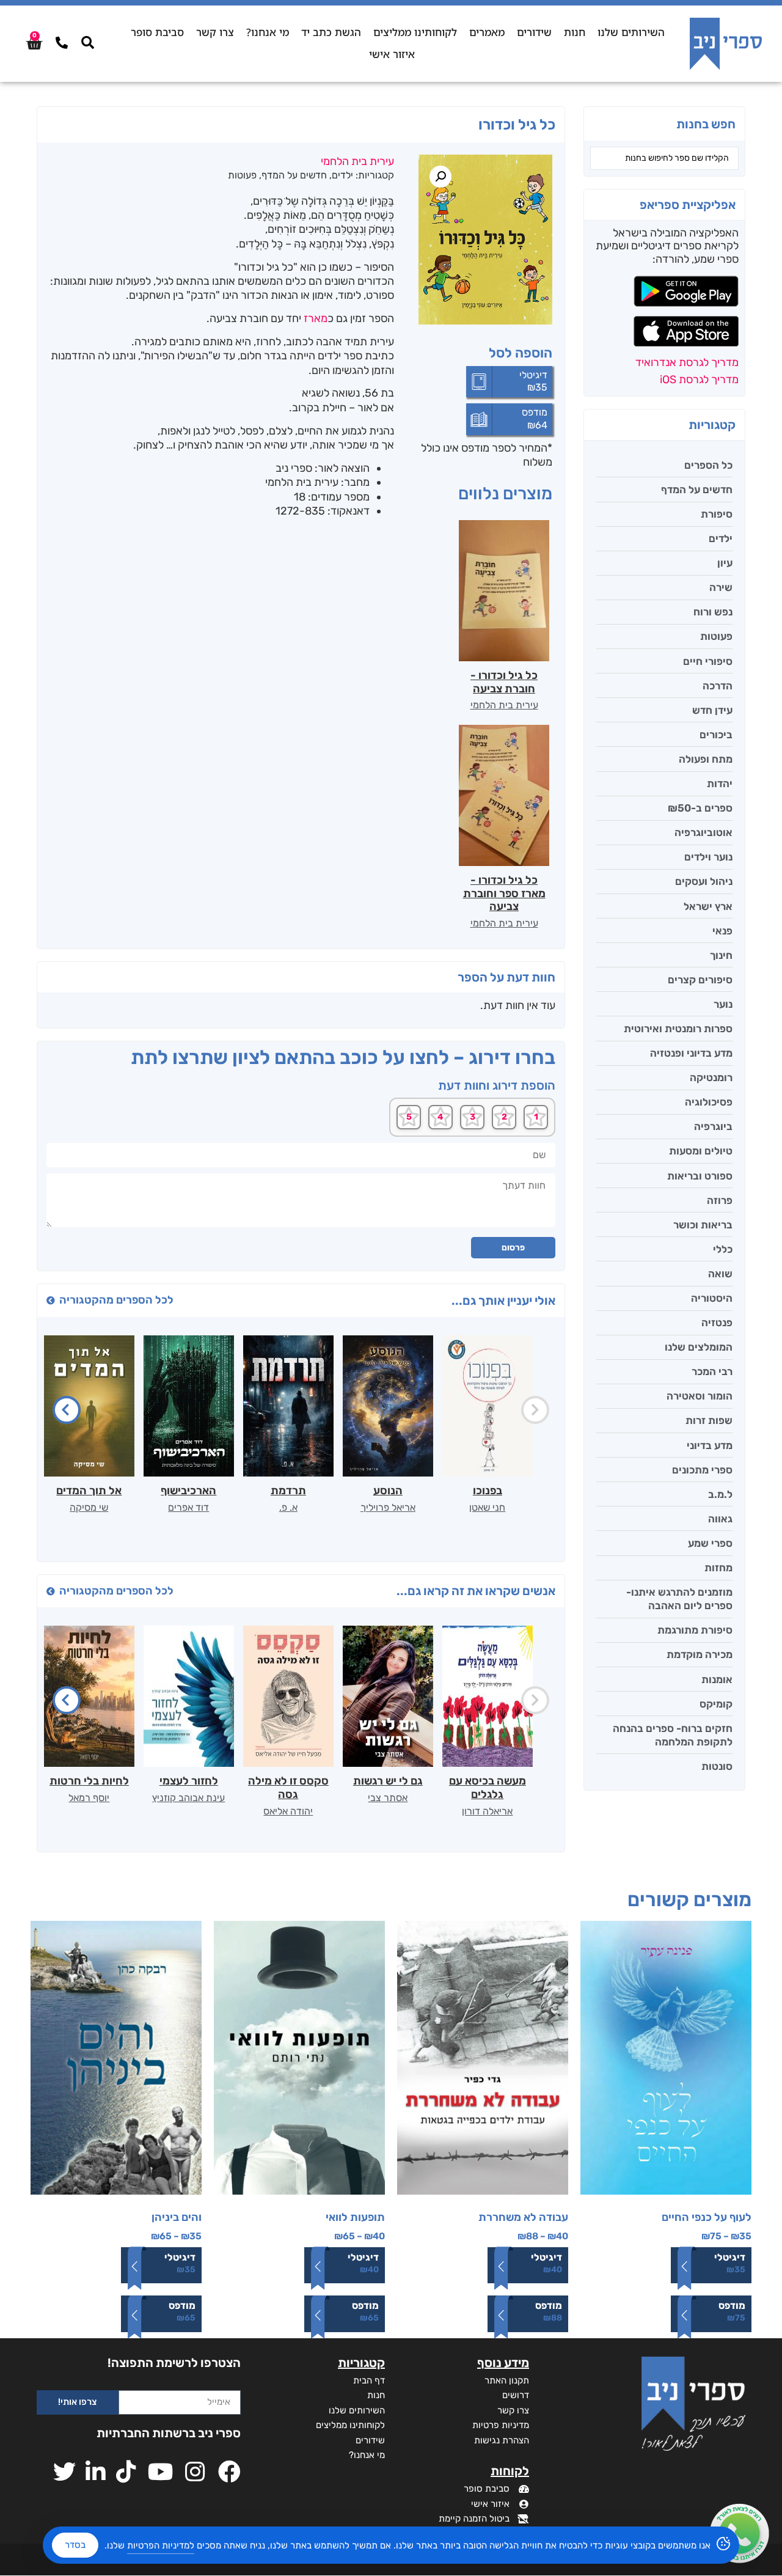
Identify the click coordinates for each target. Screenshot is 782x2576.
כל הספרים (708, 465)
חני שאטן (487, 1507)
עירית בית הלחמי (504, 705)
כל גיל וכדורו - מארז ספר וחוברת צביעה (504, 893)
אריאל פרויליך (388, 1507)
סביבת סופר (157, 32)
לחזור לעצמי (189, 1781)
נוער (723, 1004)
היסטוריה (712, 1298)
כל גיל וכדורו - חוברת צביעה (504, 682)
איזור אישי (392, 54)
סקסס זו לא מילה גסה (288, 1788)
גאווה (720, 1519)
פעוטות (716, 636)
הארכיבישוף (188, 1491)
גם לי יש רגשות (388, 1781)
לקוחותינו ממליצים (415, 32)
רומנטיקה (711, 1077)
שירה (721, 587)
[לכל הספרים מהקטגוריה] (51, 1301)
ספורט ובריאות (700, 1176)
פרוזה (720, 1200)
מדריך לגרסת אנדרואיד (687, 362)
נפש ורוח (713, 612)
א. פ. (288, 1507)
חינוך (721, 955)
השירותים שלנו (631, 32)
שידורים (534, 32)
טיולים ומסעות (701, 1151)
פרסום (513, 1248)
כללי (723, 1249)
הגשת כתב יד (331, 32)
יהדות (720, 783)
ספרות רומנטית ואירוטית (678, 1029)
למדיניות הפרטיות (161, 2545)
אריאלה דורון (487, 1811)
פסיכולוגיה (709, 1102)
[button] (440, 177)
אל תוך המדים (89, 1491)
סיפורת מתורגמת (695, 1630)
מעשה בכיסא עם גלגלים (488, 1788)
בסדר (75, 2545)
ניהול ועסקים (704, 881)
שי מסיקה (89, 1507)
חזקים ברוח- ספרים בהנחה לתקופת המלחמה (673, 1735)
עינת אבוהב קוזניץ (188, 1798)
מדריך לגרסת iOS (699, 380)
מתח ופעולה (706, 759)
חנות (575, 32)
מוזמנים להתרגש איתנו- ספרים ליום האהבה (679, 1599)
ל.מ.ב (720, 1494)
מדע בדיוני (710, 1445)
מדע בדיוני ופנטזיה (691, 1053)
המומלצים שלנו (699, 1347)
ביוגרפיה (713, 1126)
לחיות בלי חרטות (89, 1781)
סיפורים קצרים (700, 980)
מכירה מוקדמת (700, 1654)
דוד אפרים (188, 1507)
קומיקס (716, 1704)
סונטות (717, 1766)
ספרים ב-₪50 (700, 808)
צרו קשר (215, 32)
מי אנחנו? (268, 32)
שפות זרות (709, 1420)
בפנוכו (488, 1491)
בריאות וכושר (703, 1225)
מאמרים (487, 32)
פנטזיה (717, 1323)
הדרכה (718, 686)
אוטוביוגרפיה (703, 832)
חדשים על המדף (697, 490)
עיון (725, 563)
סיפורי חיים (708, 661)
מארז (316, 318)
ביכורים (716, 735)
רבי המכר (712, 1371)
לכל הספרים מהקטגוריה (116, 1300)
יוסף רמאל (89, 1798)
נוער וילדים (708, 857)
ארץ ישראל (708, 906)
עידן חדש (712, 710)
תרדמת (288, 1491)
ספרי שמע (710, 1543)
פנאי (722, 931)
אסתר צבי (388, 1798)
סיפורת (717, 514)
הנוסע (388, 1491)
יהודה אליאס (288, 1811)
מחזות (718, 1568)
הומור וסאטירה (700, 1396)
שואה (720, 1274)
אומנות (717, 1679)
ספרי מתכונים (702, 1470)
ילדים (721, 538)
